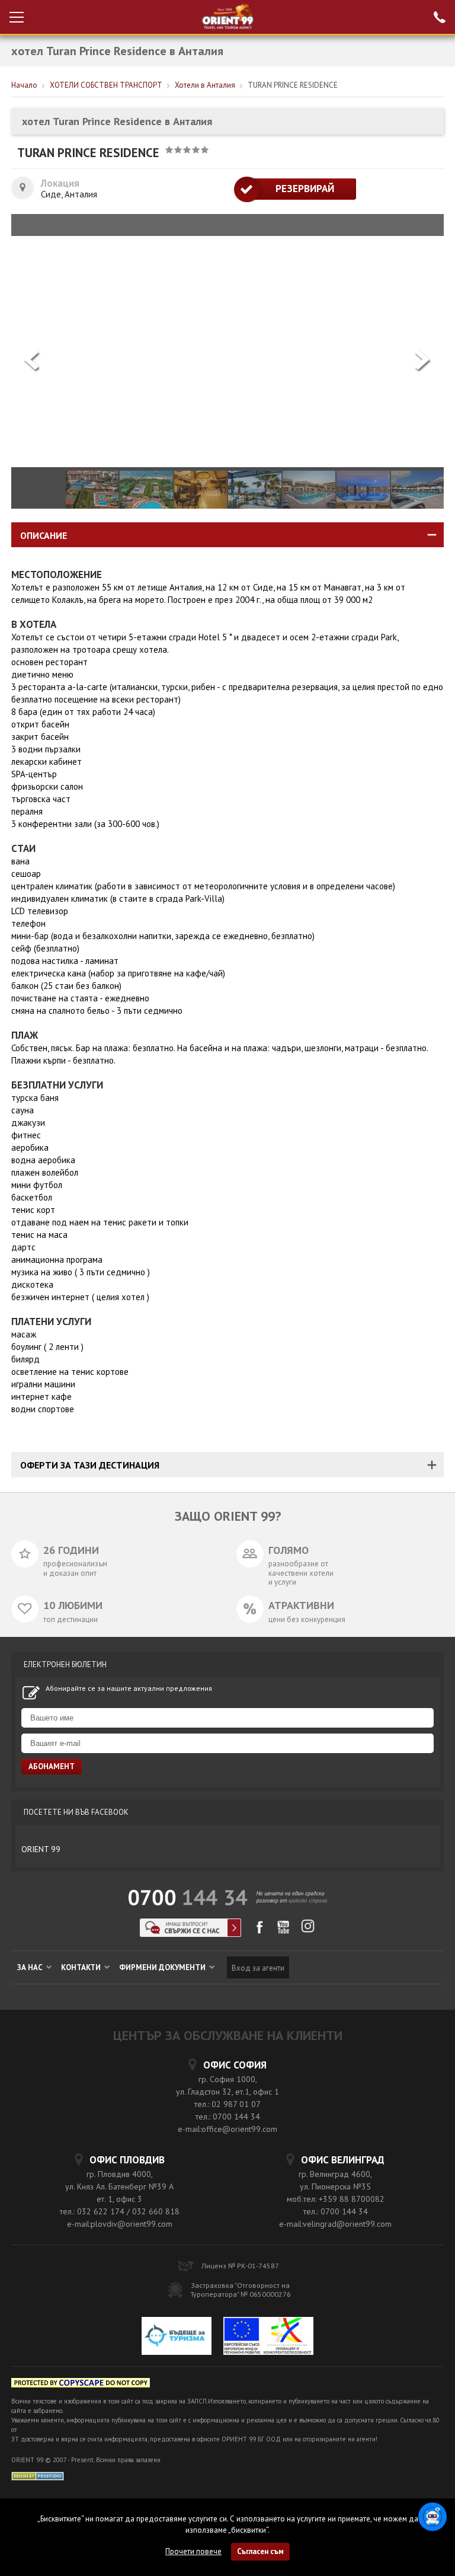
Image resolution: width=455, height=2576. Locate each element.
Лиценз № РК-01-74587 (240, 2266)
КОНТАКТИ (82, 1967)
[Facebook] (259, 1931)
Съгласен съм (260, 2551)
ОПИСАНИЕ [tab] (44, 535)
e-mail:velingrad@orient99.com (335, 2224)
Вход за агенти (258, 1968)
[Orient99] (228, 17)
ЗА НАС (31, 1967)
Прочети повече (193, 2551)
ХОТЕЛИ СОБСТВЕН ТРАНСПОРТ (106, 85)
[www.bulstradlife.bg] (81, 2385)
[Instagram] (308, 1930)
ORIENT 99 (41, 1849)
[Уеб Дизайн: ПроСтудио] (38, 2475)
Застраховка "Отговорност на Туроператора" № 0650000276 (241, 2290)
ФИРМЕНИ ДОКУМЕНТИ (163, 1967)
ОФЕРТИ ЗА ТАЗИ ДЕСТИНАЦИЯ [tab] (90, 1465)
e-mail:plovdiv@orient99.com (120, 2224)
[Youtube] (283, 1931)
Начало (24, 85)
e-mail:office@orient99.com (227, 2129)
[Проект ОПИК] (268, 2337)
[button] (423, 361)
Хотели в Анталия (205, 85)
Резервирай (295, 189)
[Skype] (190, 1934)
